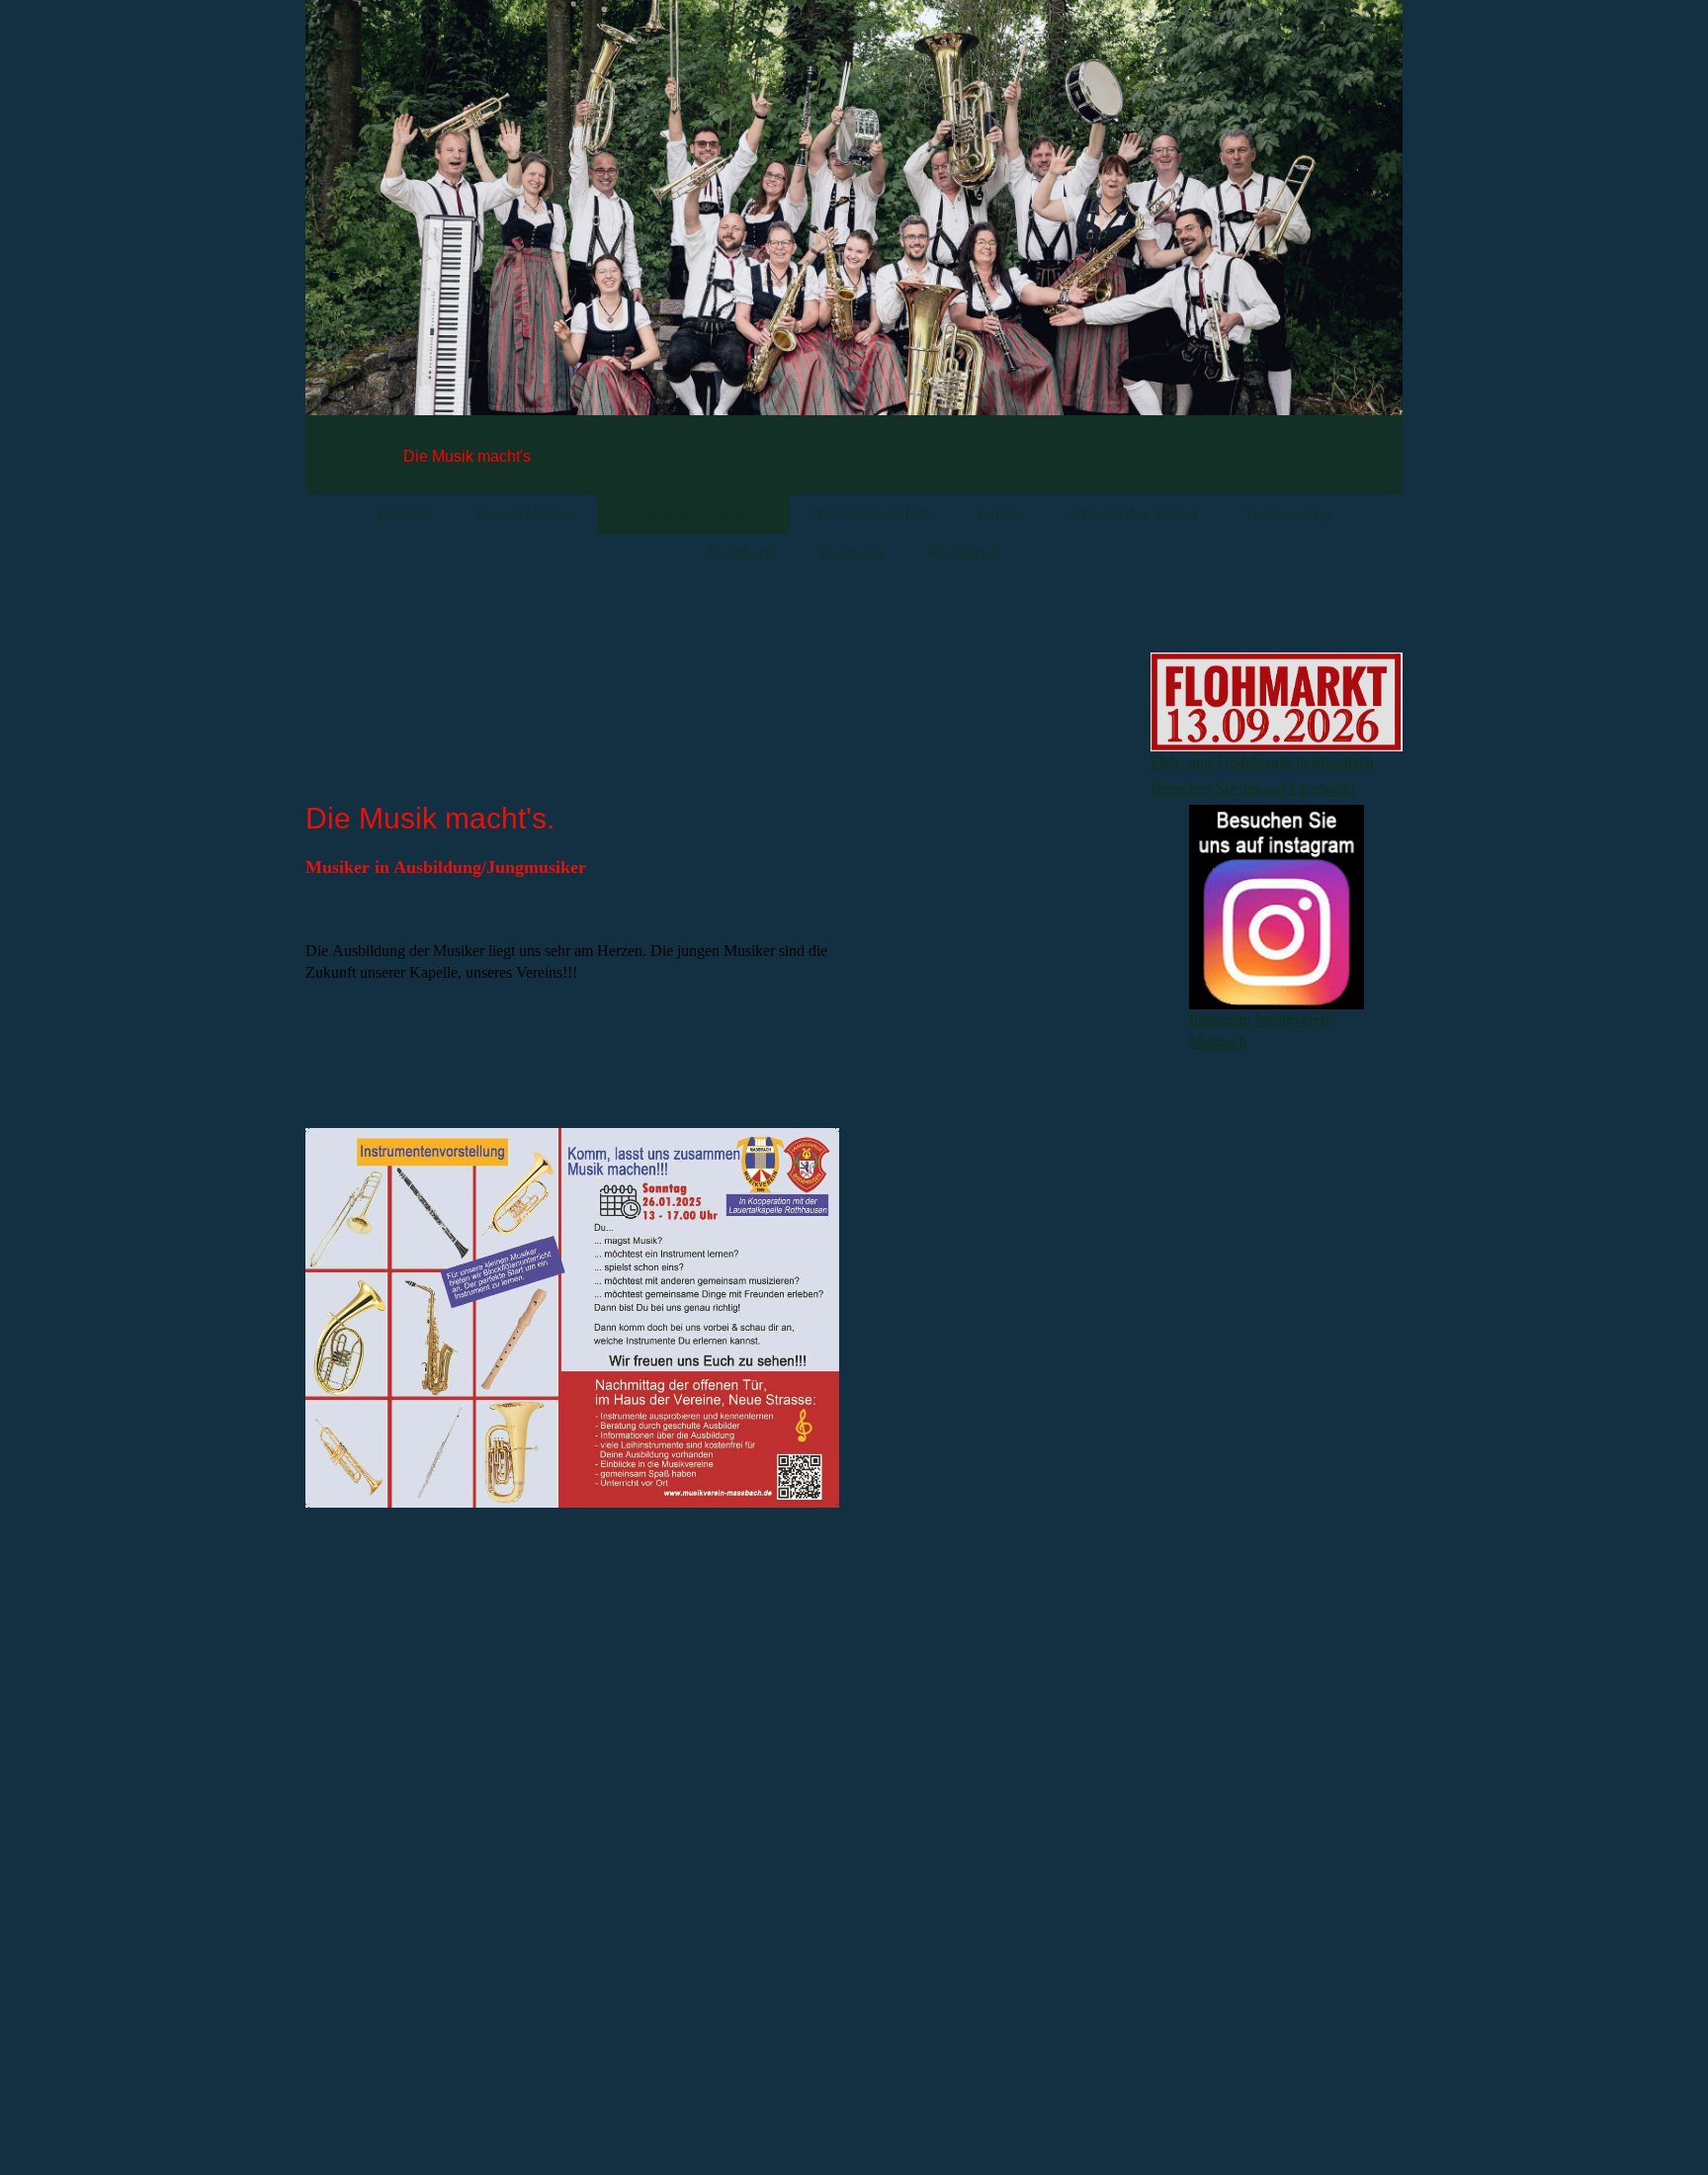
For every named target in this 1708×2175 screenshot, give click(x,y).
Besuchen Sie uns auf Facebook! (1253, 788)
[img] (854, 237)
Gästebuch (741, 553)
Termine (1000, 514)
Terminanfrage (1289, 514)
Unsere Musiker (526, 514)
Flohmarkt (852, 553)
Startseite (403, 514)
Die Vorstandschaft (870, 514)
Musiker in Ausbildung (693, 514)
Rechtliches (965, 553)
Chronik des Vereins (1135, 514)
